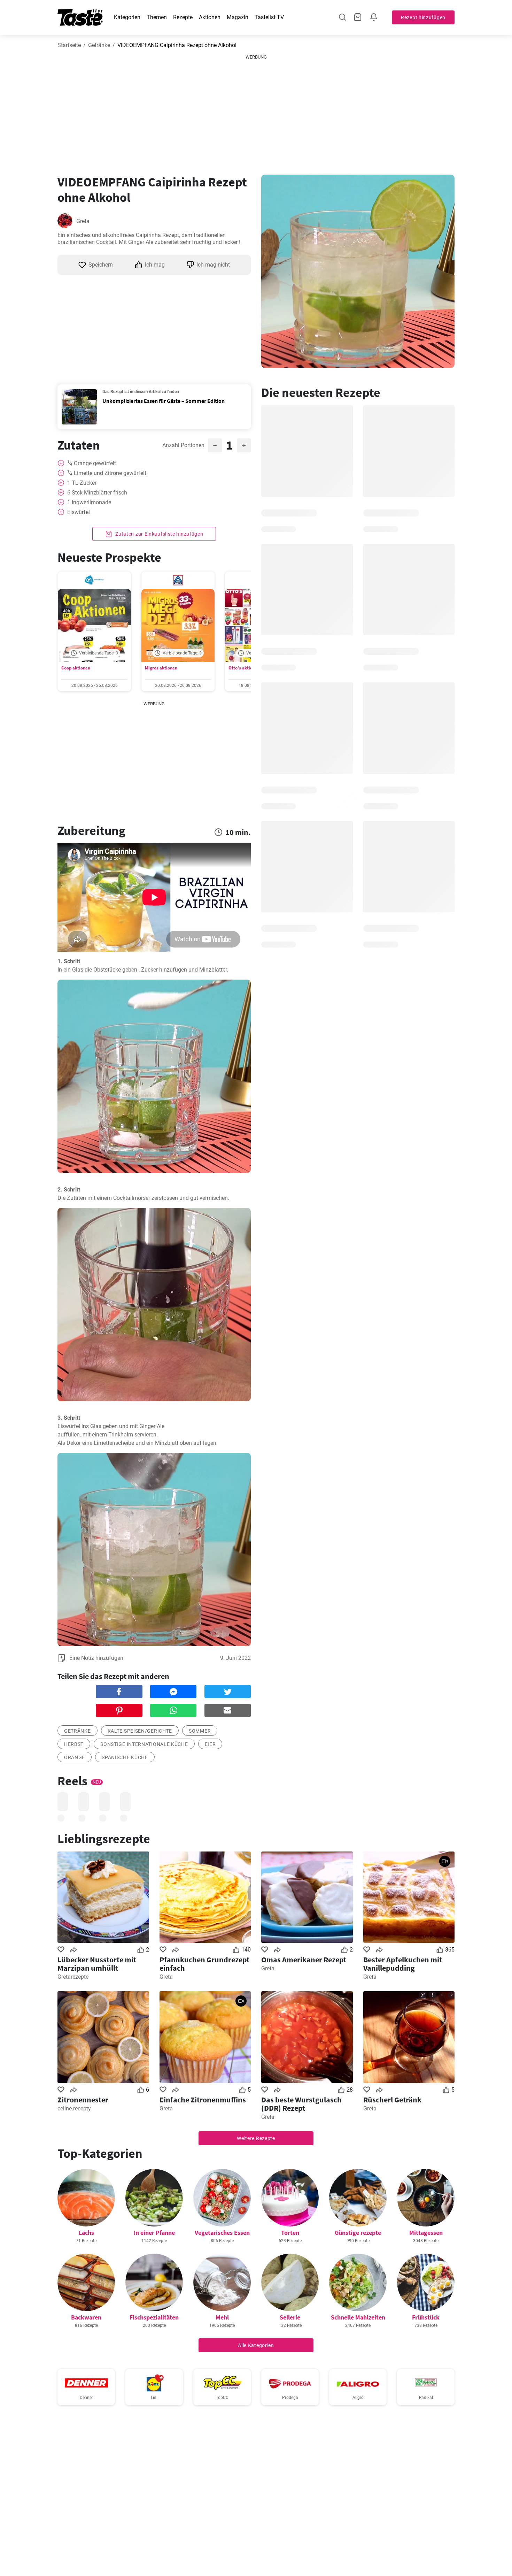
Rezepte (183, 17)
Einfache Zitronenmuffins (203, 2100)
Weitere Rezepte (256, 2138)
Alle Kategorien (256, 2345)
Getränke (99, 45)
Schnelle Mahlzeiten (358, 2317)
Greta (83, 221)
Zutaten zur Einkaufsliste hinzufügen (159, 534)
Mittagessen (426, 2233)
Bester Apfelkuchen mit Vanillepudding (403, 1964)
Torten (290, 2233)
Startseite (69, 45)
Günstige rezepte (358, 2233)
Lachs (86, 2233)
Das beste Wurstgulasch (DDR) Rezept (301, 2104)
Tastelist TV (269, 17)
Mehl (222, 2317)
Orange (75, 1757)
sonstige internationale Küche (144, 1744)
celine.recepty (74, 2109)
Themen (157, 17)
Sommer (200, 1731)
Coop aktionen (76, 668)
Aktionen (210, 17)
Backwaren (86, 2317)
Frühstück (426, 2317)
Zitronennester (83, 2100)
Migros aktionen (161, 668)
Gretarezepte (73, 1977)
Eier (210, 1744)
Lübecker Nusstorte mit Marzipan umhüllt (97, 1964)
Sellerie (290, 2317)
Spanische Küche (125, 1757)
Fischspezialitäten (154, 2317)
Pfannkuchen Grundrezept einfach (204, 1964)
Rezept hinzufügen (423, 17)
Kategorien (127, 17)
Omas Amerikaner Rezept (304, 1960)
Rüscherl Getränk (392, 2100)
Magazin (238, 17)
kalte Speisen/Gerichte (140, 1731)
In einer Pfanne (154, 2233)
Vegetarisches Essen (222, 2233)
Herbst (74, 1744)
